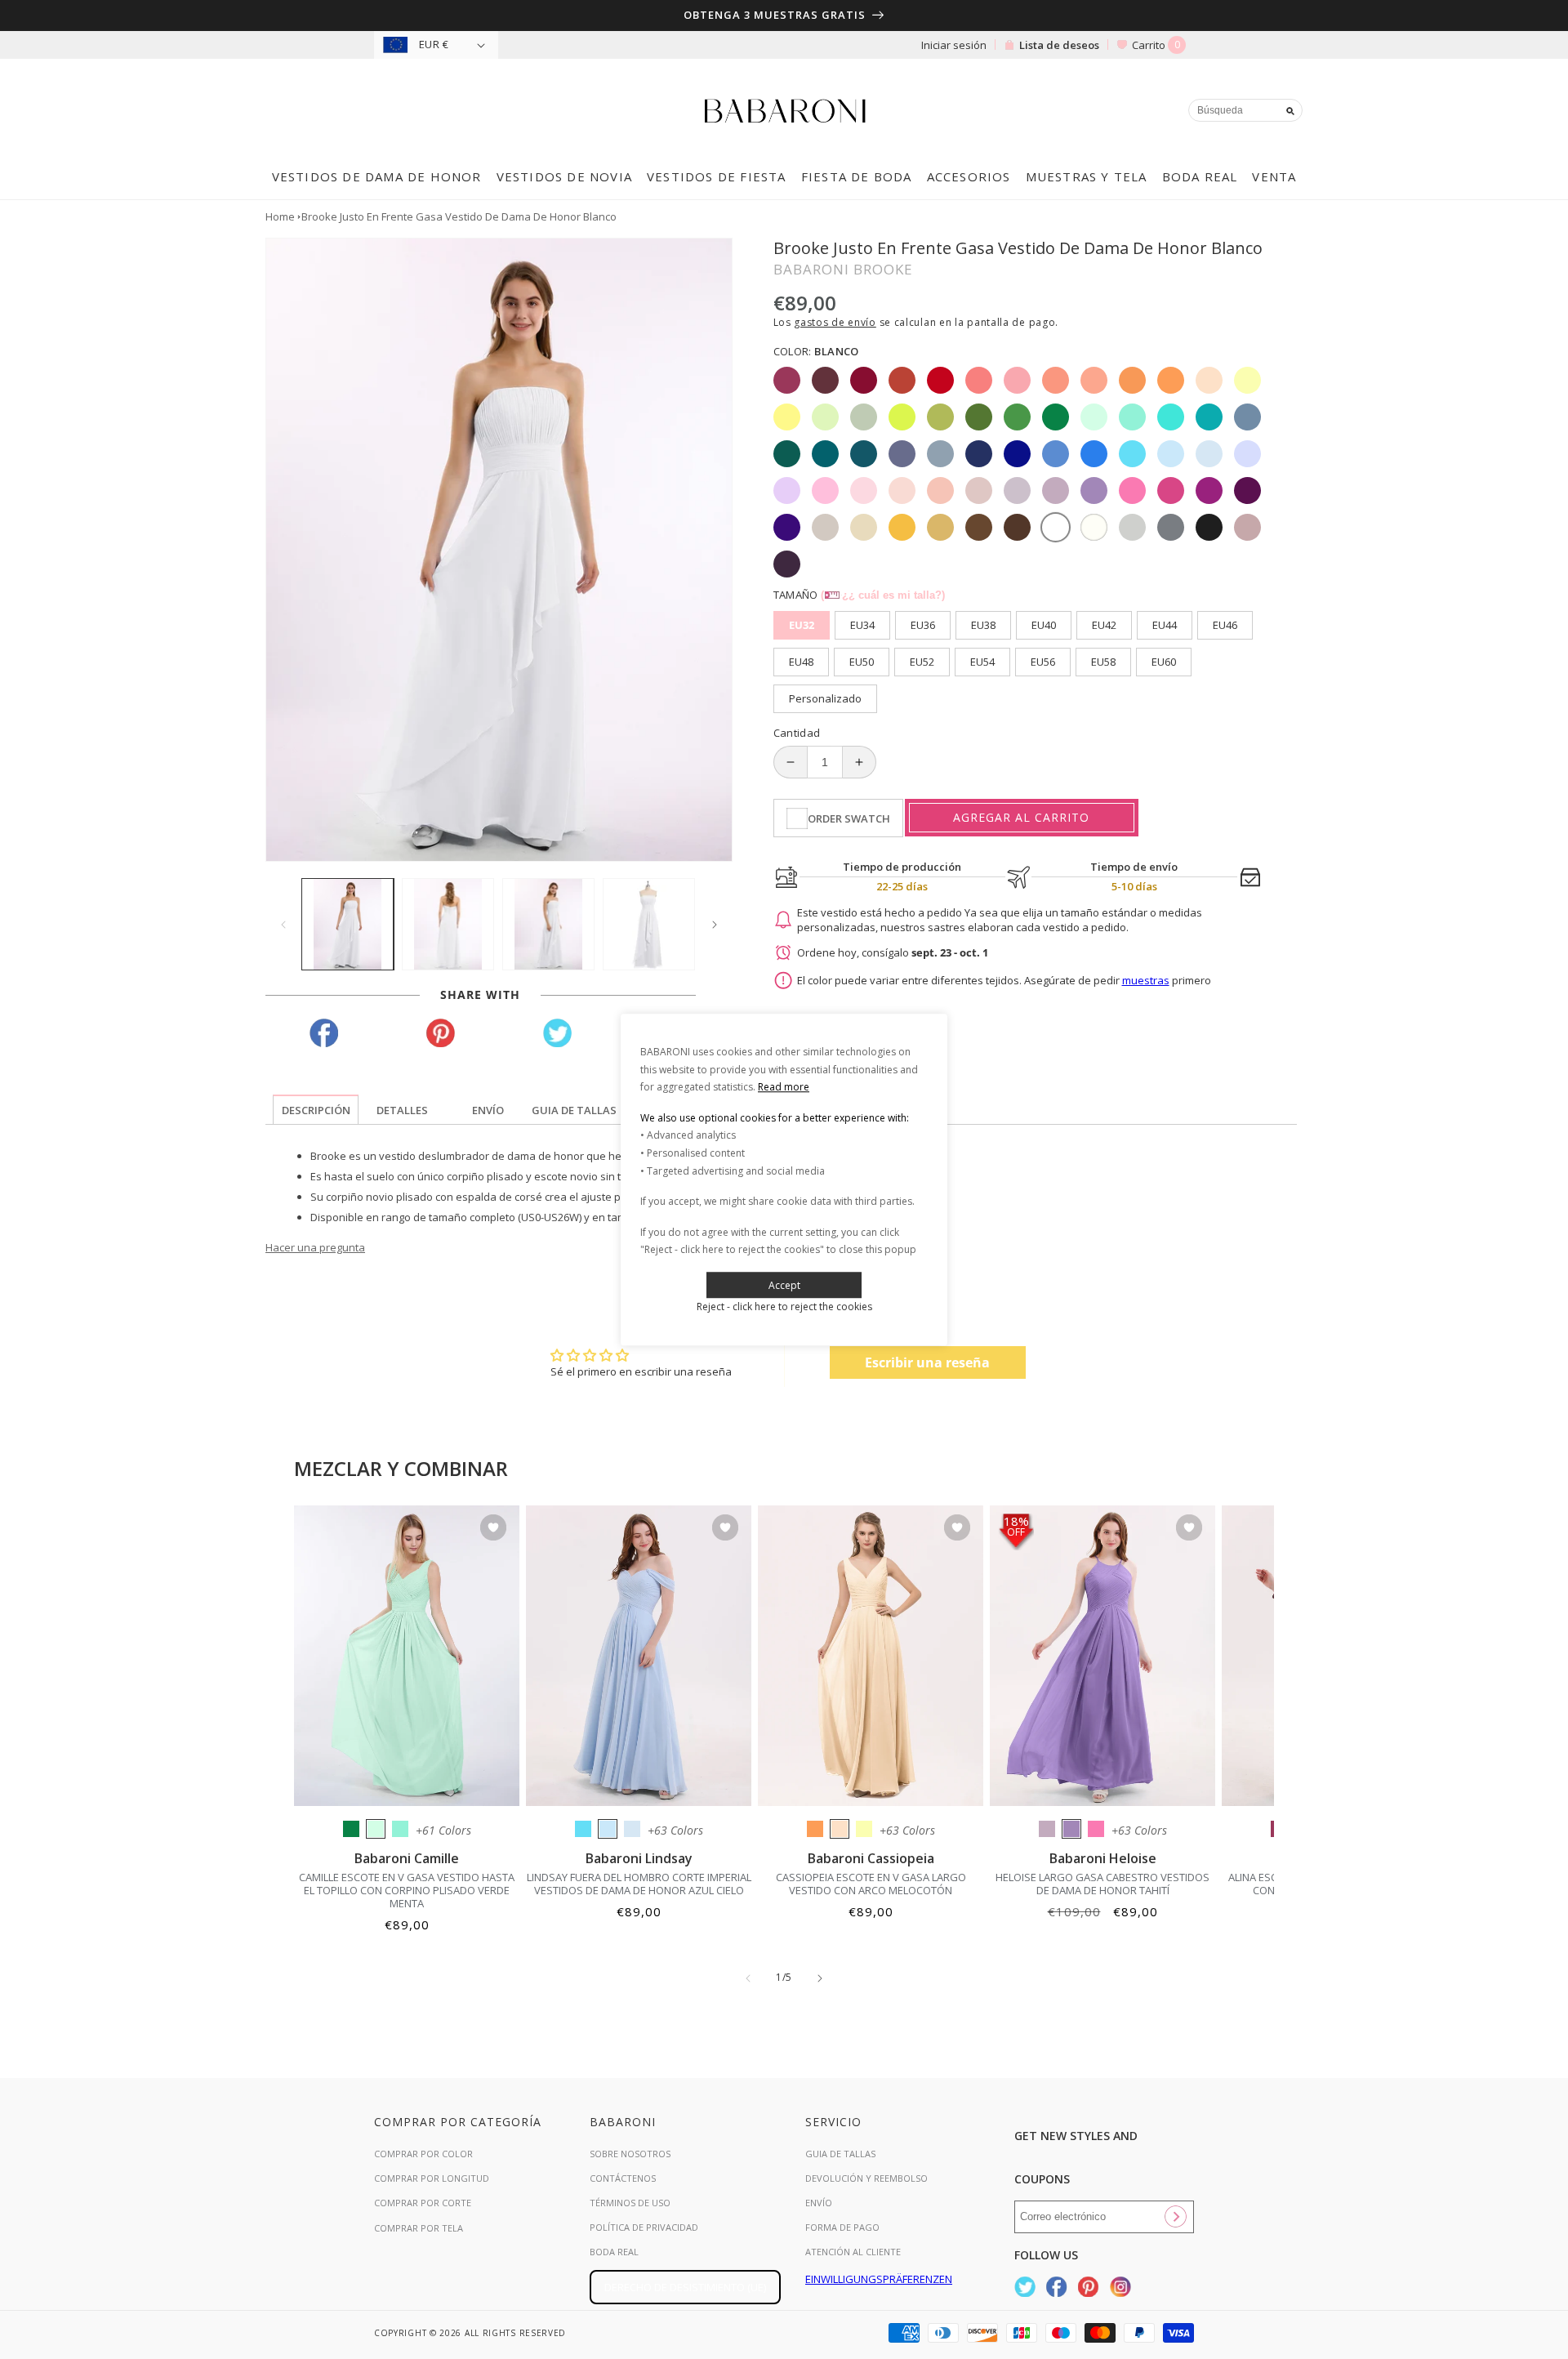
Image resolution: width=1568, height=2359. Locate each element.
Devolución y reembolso (866, 2178)
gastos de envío (835, 322)
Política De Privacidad (644, 2227)
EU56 (1043, 662)
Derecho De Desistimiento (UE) (685, 2287)
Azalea (1096, 1829)
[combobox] (1245, 110)
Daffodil (864, 1829)
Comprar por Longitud (432, 2178)
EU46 (1225, 625)
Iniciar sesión (954, 45)
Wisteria (1047, 1829)
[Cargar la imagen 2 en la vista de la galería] (448, 924)
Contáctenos (623, 2178)
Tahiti (1071, 1829)
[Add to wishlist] (493, 1529)
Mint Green (376, 1829)
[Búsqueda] (1290, 111)
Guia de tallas (840, 2154)
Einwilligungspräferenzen (879, 2279)
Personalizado (825, 698)
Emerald (351, 1829)
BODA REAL (614, 2252)
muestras (1146, 980)
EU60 (1164, 662)
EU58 (1103, 662)
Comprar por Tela (419, 2228)
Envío (819, 2203)
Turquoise (400, 1829)
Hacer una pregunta (315, 1247)
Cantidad (797, 733)
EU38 (983, 625)
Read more (784, 1087)
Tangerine (815, 1829)
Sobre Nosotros (630, 2154)
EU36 (923, 625)
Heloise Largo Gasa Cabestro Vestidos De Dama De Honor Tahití (1102, 1884)
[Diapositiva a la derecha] (715, 925)
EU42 (1104, 625)
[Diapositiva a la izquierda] (283, 925)
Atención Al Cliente (853, 2252)
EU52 (922, 662)
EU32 (802, 625)
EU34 (862, 625)
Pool (583, 1829)
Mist (632, 1829)
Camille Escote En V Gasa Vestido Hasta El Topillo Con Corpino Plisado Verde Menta (407, 1890)
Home (280, 216)
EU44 (1165, 625)
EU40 (1044, 625)
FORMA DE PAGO (842, 2227)
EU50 (862, 662)
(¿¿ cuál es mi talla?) (883, 595)
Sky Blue (608, 1829)
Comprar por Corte (423, 2203)
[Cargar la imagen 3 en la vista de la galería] (548, 924)
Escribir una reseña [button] (927, 1362)
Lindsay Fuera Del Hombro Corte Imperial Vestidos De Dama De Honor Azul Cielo (639, 1884)
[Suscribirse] (1175, 2217)
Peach (840, 1829)
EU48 (801, 662)
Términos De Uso (630, 2203)
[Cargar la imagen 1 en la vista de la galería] (347, 924)
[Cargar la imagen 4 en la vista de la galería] (649, 924)
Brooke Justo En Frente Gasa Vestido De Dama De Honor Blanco (459, 216)
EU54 (982, 662)
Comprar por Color (423, 2154)
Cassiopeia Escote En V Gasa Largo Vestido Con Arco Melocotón (871, 1884)
